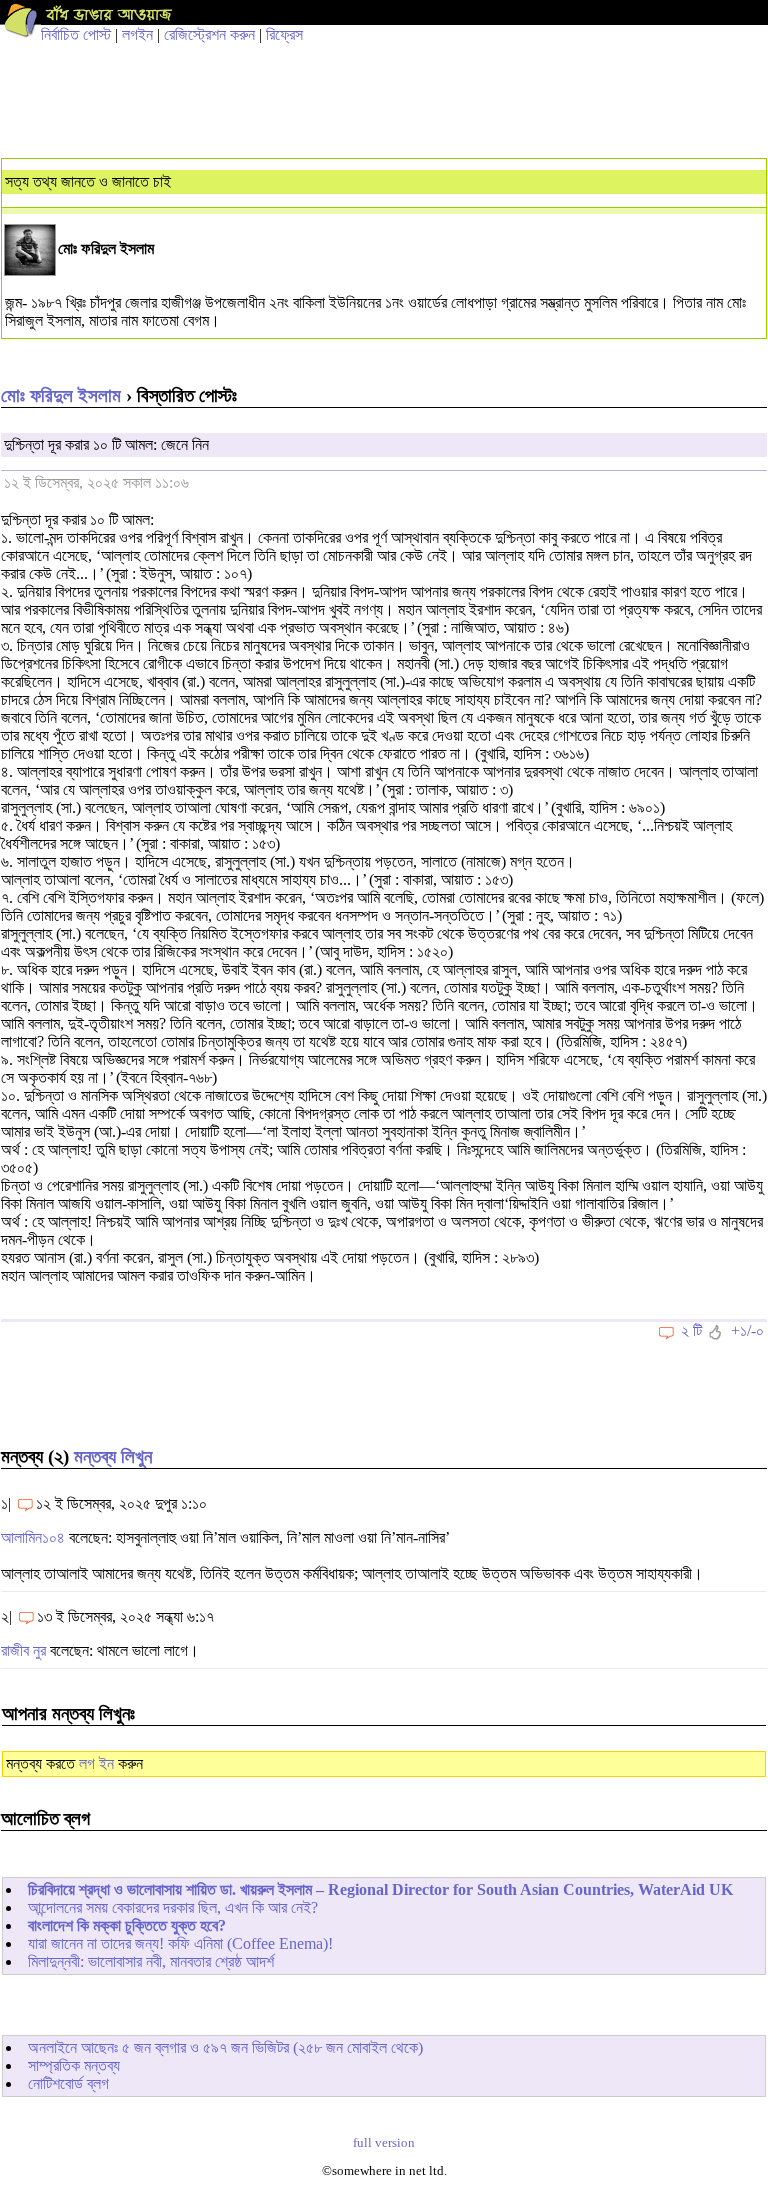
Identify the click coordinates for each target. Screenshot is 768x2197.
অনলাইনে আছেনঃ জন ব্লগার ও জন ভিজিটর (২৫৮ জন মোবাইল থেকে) (225, 2047)
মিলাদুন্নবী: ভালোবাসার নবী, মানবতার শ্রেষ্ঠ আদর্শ (151, 1961)
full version (384, 2143)
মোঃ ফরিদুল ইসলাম (61, 395)
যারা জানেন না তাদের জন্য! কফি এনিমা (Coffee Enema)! (180, 1943)
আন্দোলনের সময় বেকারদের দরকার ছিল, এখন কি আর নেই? (173, 1907)
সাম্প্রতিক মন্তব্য (74, 2065)
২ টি (691, 1330)
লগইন (137, 34)
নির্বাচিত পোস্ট (76, 34)
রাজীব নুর (23, 1650)
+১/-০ (747, 1330)
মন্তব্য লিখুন (113, 1456)
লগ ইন (96, 1763)
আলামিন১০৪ (33, 1537)
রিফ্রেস (284, 34)
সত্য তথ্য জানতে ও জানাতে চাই (88, 181)
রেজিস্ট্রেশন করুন (209, 34)
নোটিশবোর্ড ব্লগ (68, 2083)
